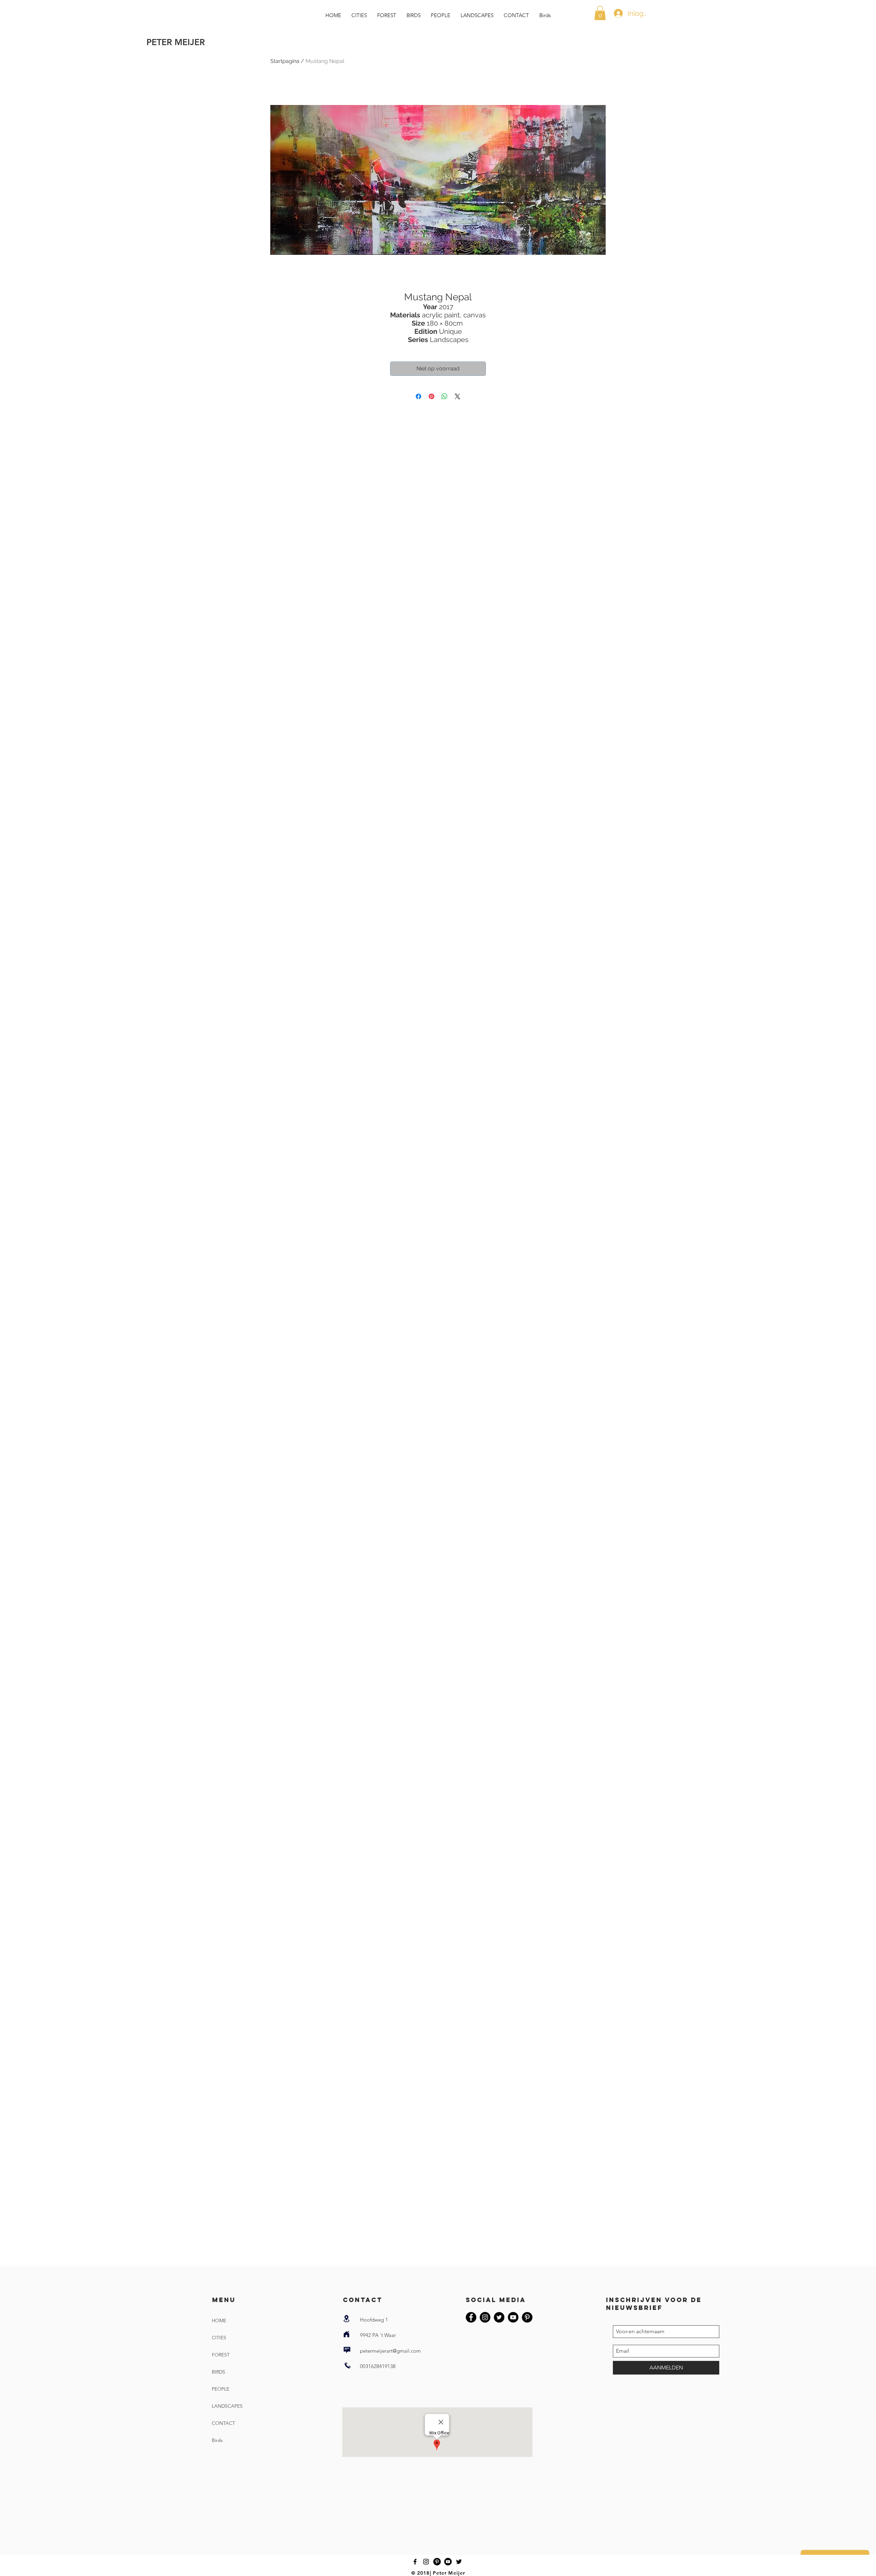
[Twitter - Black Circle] (499, 2317)
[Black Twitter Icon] (459, 2562)
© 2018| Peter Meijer (438, 2573)
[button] (600, 13)
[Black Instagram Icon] (426, 2562)
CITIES (219, 2338)
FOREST (221, 2355)
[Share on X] (458, 396)
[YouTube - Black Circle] (513, 2317)
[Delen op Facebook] (418, 396)
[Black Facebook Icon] (415, 2562)
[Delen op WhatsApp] (445, 396)
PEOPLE (221, 2389)
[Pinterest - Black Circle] (527, 2317)
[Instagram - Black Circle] (485, 2317)
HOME (219, 2321)
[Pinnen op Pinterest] (431, 396)
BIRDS (218, 2372)
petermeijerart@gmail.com (390, 2351)
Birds (217, 2440)
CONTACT (223, 2423)
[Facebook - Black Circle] (471, 2317)
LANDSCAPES (227, 2406)
